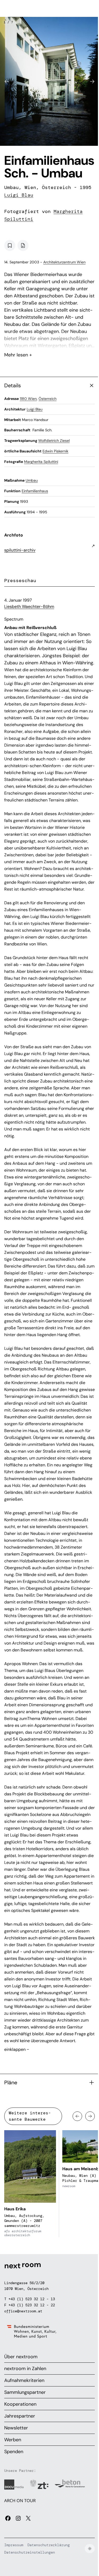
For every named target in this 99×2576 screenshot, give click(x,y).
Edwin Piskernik (55, 451)
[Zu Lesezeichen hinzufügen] (10, 245)
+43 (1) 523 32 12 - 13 (32, 2299)
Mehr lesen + (49, 341)
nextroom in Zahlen (25, 2369)
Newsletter (16, 2428)
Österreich (48, 399)
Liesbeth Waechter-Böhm (29, 606)
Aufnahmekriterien (24, 2380)
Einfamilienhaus (35, 491)
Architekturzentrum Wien (64, 262)
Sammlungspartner (25, 2392)
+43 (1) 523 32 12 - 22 (32, 2305)
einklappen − (17, 2049)
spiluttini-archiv (20, 550)
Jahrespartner (20, 2416)
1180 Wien (28, 399)
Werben (13, 2440)
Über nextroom (21, 2357)
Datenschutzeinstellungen (30, 2552)
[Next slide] (92, 81)
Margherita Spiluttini (41, 462)
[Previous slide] (7, 81)
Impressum (14, 2545)
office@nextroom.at (23, 2311)
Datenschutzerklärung (49, 2545)
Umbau (32, 480)
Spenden (14, 2452)
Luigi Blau (19, 195)
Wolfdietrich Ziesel (54, 441)
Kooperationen (20, 2404)
